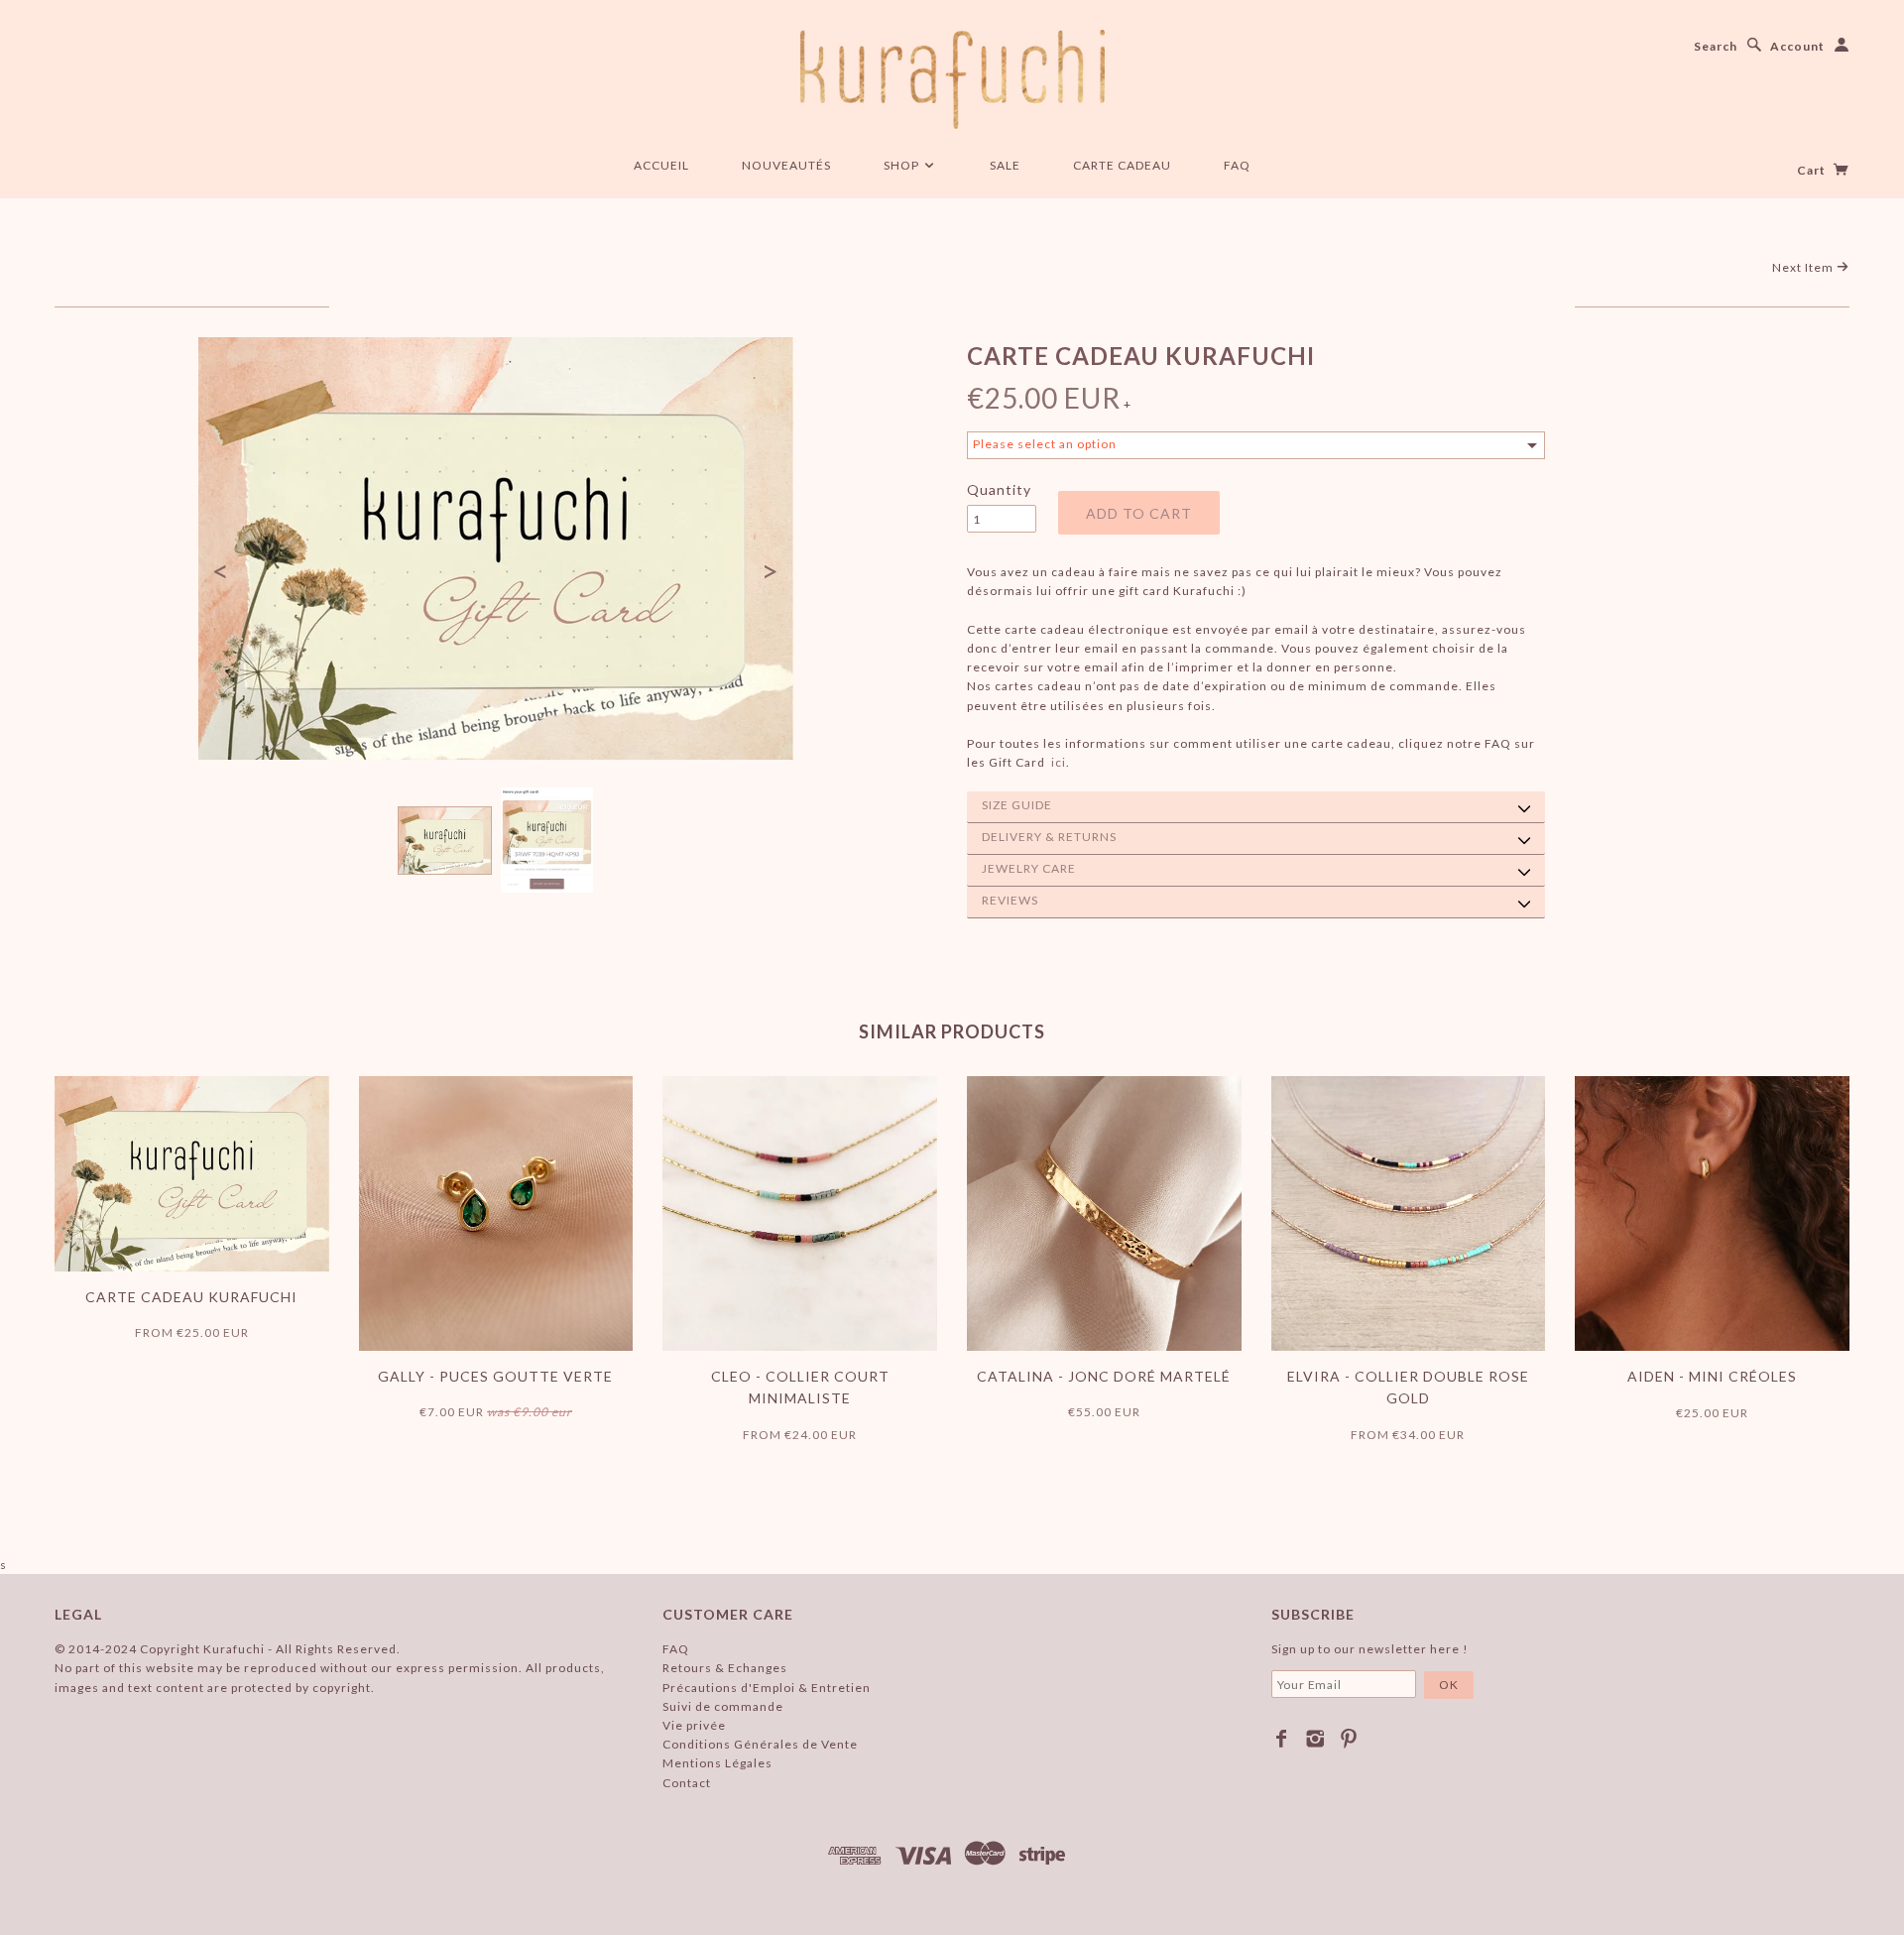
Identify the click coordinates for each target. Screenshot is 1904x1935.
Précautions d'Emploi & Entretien (767, 1688)
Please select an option (1045, 444)
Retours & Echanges (725, 1668)
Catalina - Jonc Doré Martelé (1104, 1376)
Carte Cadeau (1122, 165)
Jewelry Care (1029, 868)
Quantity (999, 489)
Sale (1005, 165)
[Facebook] (1282, 1739)
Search (1716, 46)
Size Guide (1017, 805)
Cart (1813, 170)
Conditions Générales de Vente (760, 1744)
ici (1059, 762)
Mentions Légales (717, 1763)
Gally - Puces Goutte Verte (495, 1376)
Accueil (661, 165)
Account (1797, 46)
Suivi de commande (723, 1706)
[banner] (952, 79)
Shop (903, 165)
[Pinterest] (1349, 1739)
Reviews (1010, 900)
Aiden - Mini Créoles (1712, 1376)
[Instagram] (1315, 1739)
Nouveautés (786, 165)
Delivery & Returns (1049, 837)
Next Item (1804, 267)
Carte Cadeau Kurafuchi (191, 1297)
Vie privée (694, 1725)
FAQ (1237, 165)
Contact (687, 1783)
